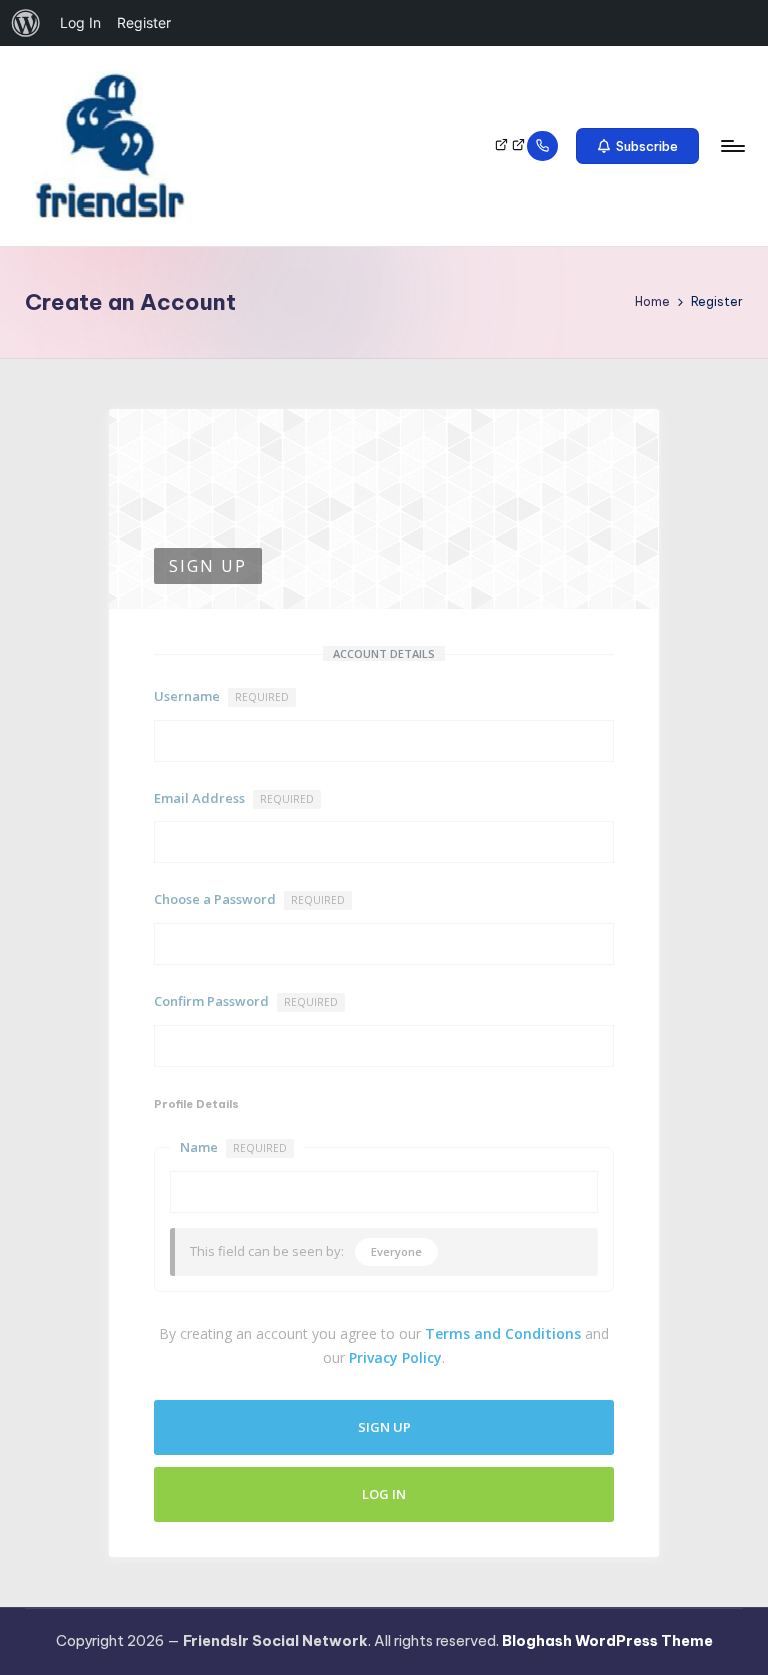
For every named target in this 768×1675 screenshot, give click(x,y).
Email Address (234, 798)
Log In (384, 1494)
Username (221, 696)
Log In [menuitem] (80, 22)
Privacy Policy (395, 1357)
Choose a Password (249, 899)
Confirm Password (246, 1001)
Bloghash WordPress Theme (607, 1641)
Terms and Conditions (503, 1333)
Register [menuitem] (144, 22)
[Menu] (731, 146)
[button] (637, 146)
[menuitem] (26, 23)
